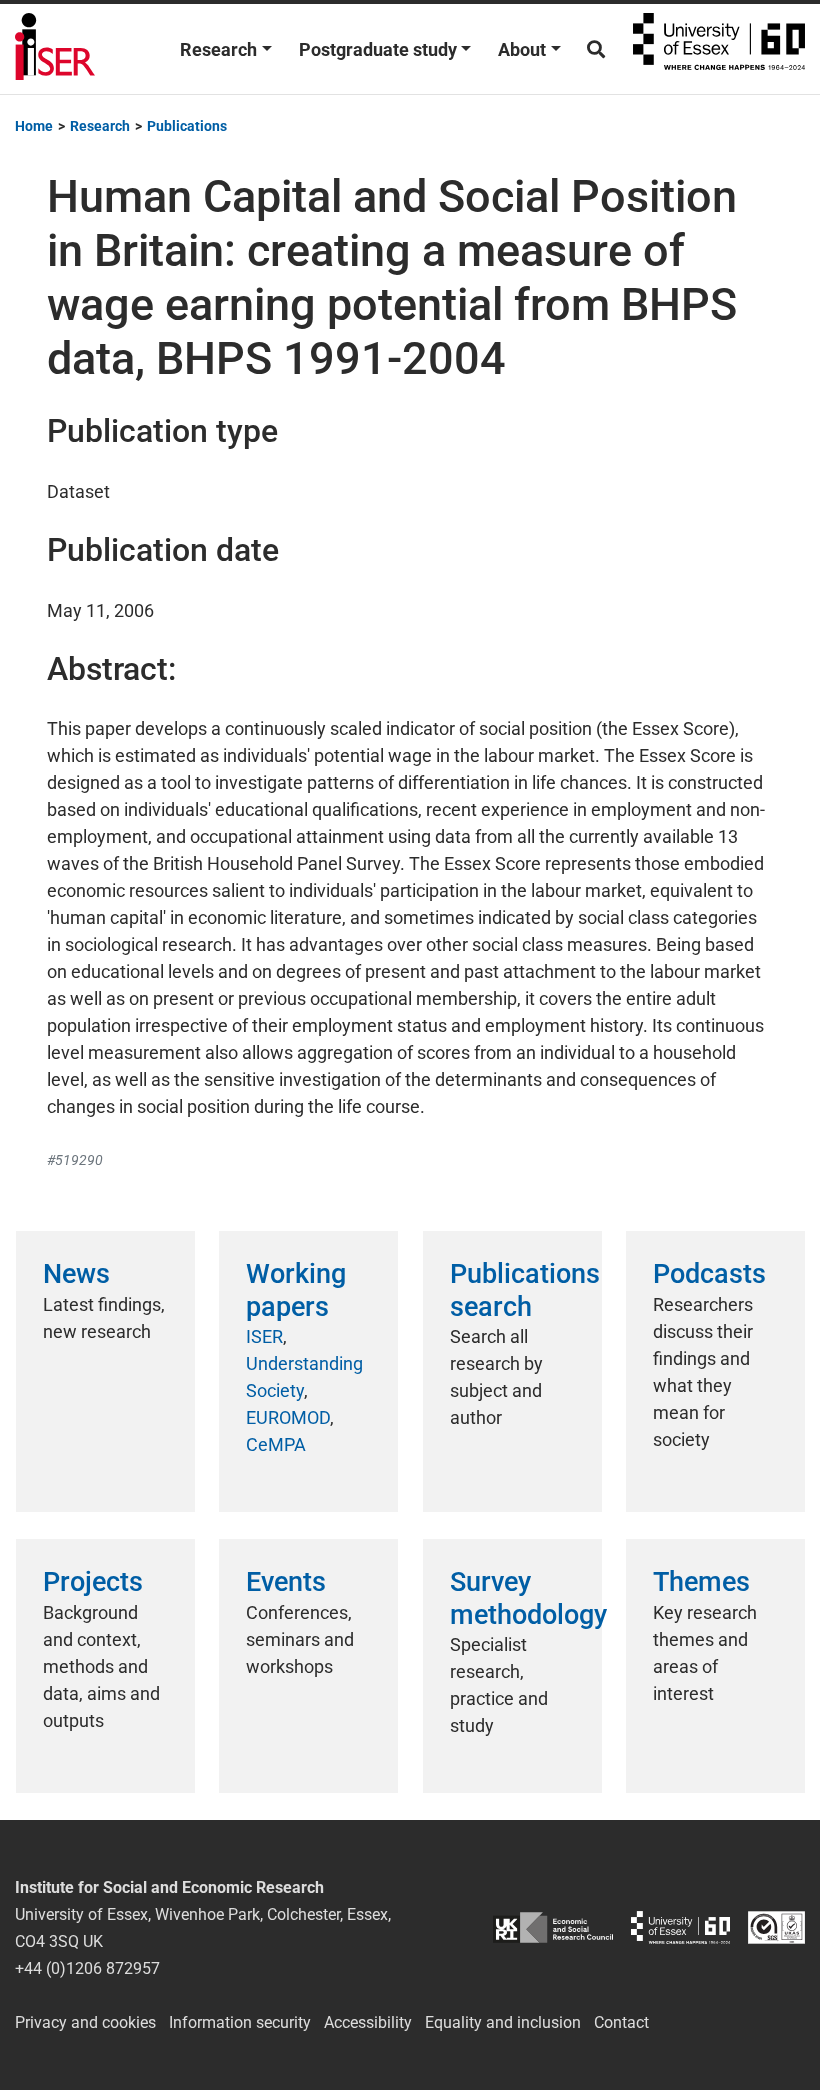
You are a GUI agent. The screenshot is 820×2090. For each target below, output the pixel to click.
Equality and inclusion (503, 2022)
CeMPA (276, 1444)
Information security (240, 2022)
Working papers (296, 1290)
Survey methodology (528, 1598)
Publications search (525, 1290)
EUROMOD (288, 1417)
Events (286, 1582)
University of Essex (719, 49)
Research (218, 49)
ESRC (553, 1927)
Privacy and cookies (85, 2022)
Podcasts (709, 1274)
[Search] (596, 49)
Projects (93, 1582)
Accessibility (368, 2022)
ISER (264, 1336)
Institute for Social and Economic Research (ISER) (55, 49)
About (522, 49)
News (76, 1274)
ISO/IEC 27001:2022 (776, 1927)
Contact (621, 2022)
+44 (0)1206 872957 (87, 1968)
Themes (701, 1582)
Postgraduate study (378, 49)
